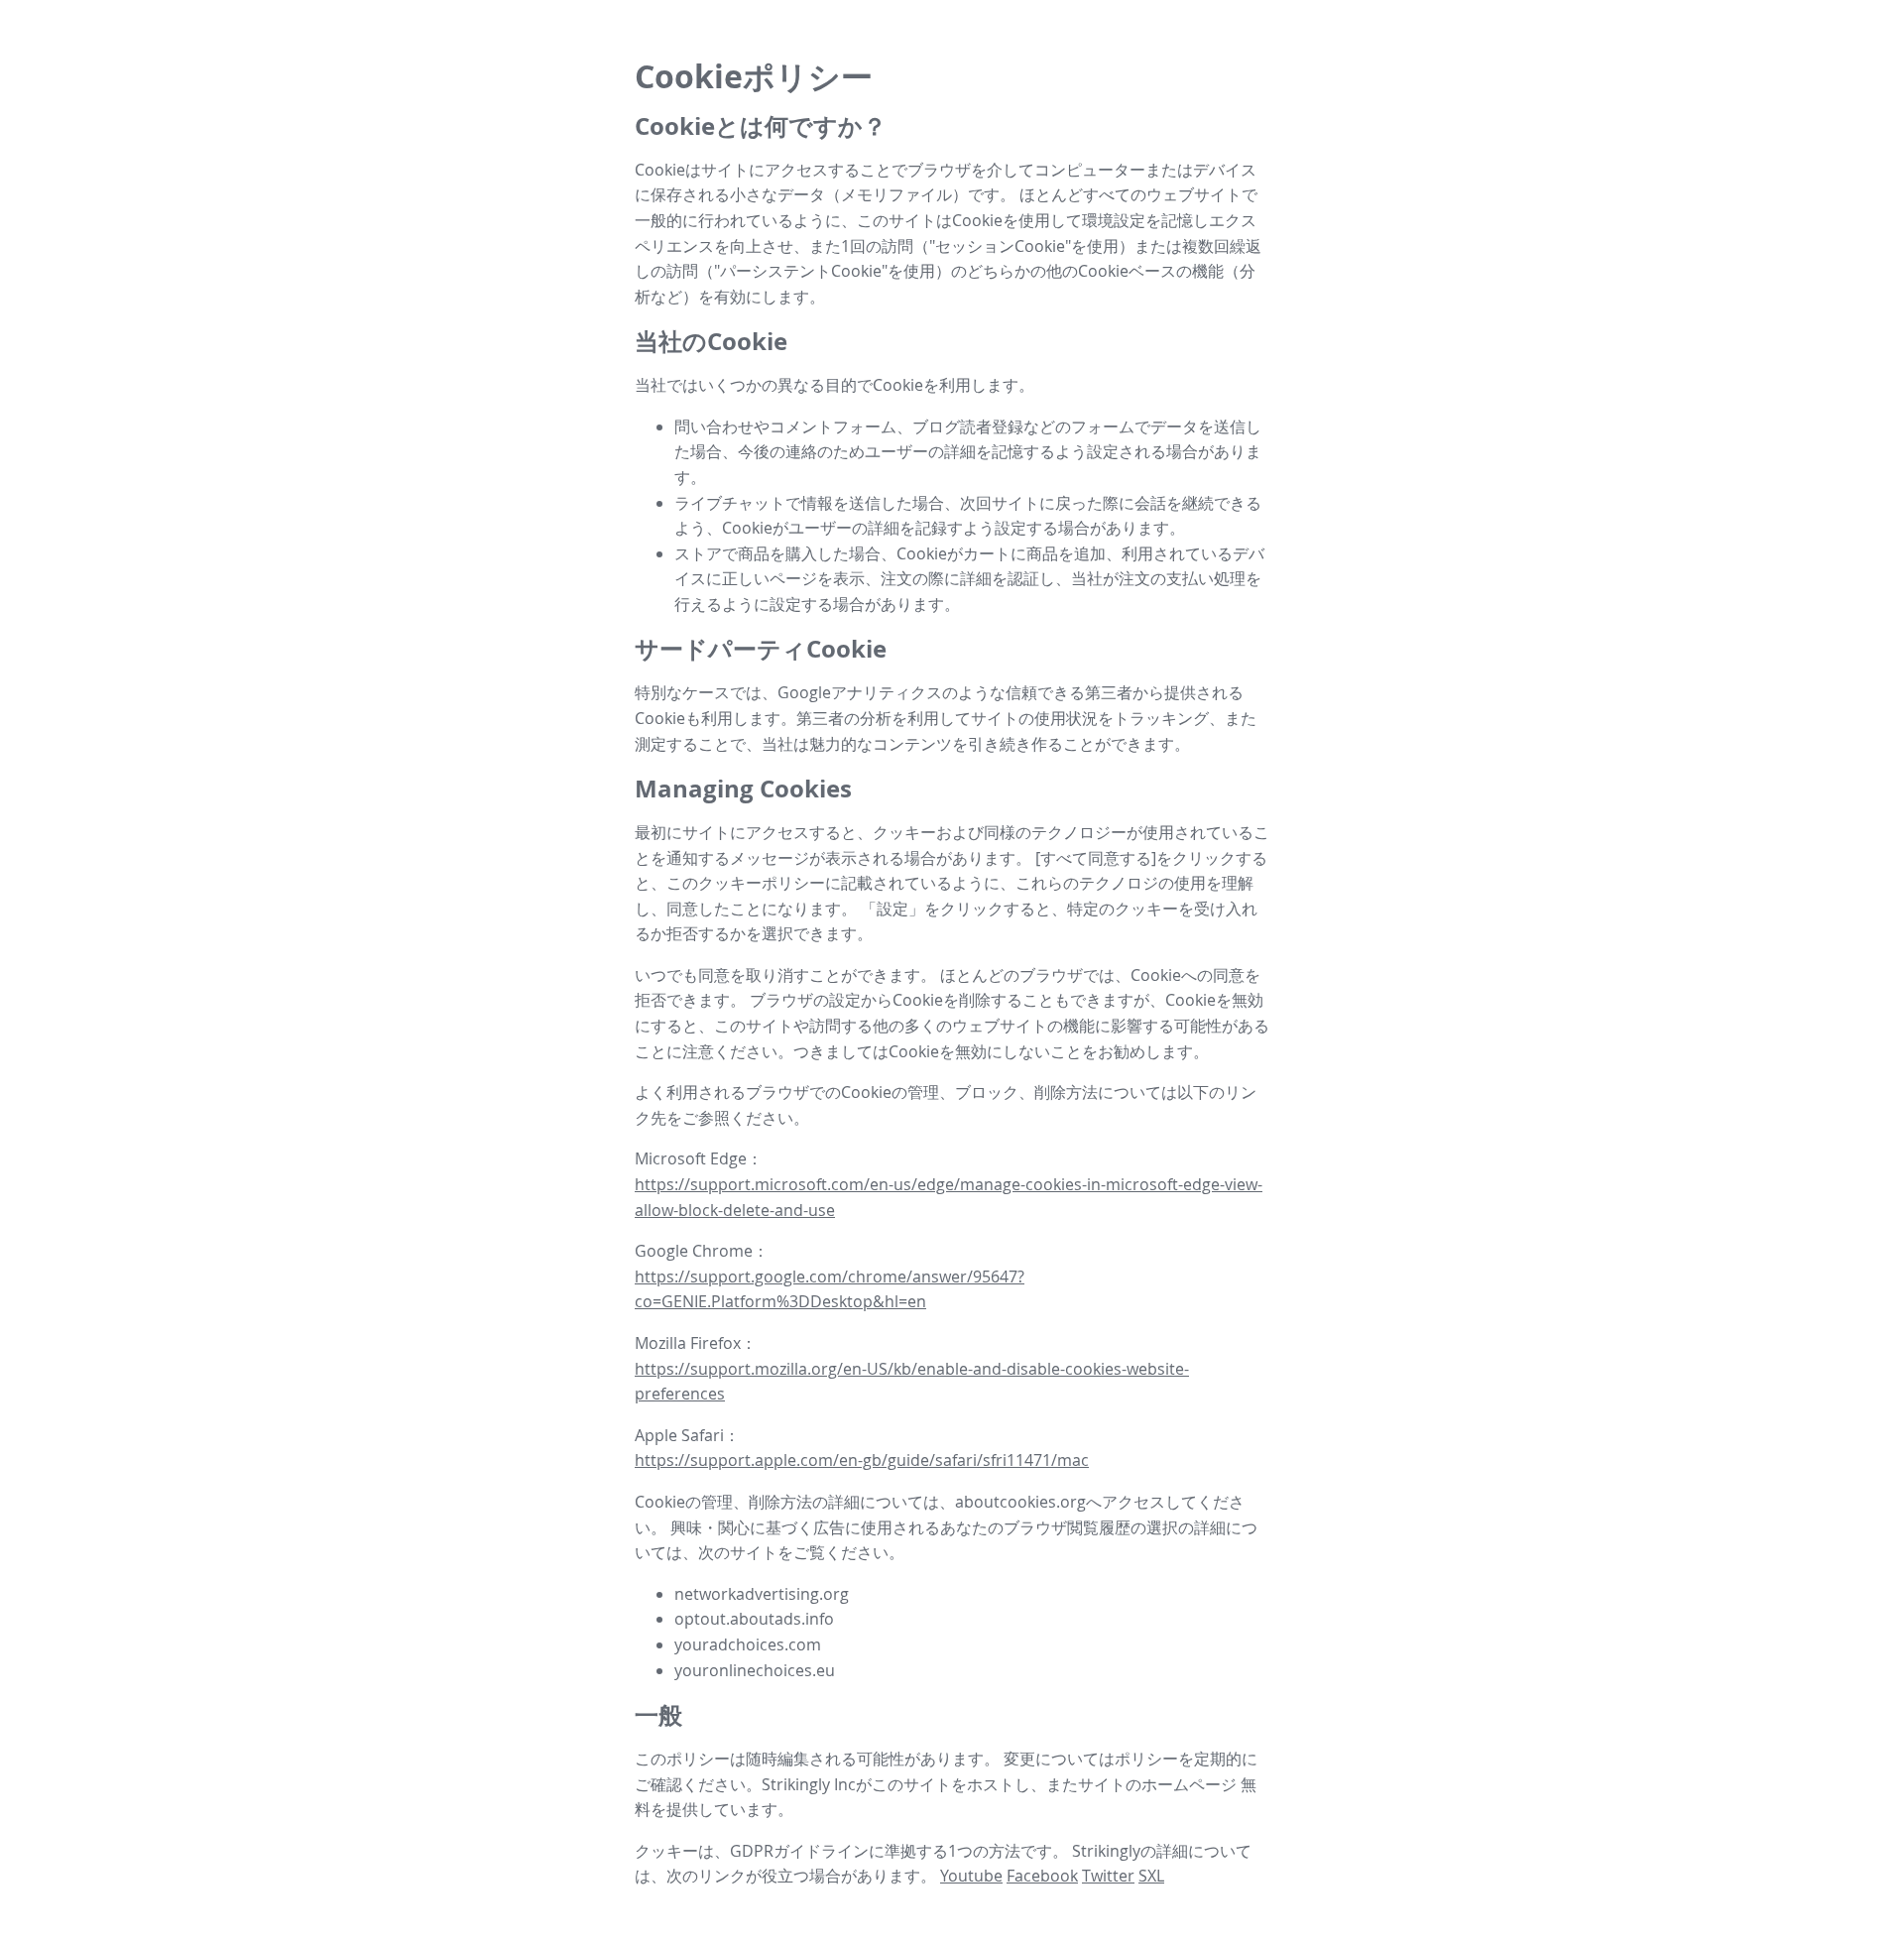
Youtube (971, 1876)
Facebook (1042, 1876)
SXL (1151, 1876)
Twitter (1108, 1876)
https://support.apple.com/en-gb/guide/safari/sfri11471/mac (862, 1460)
